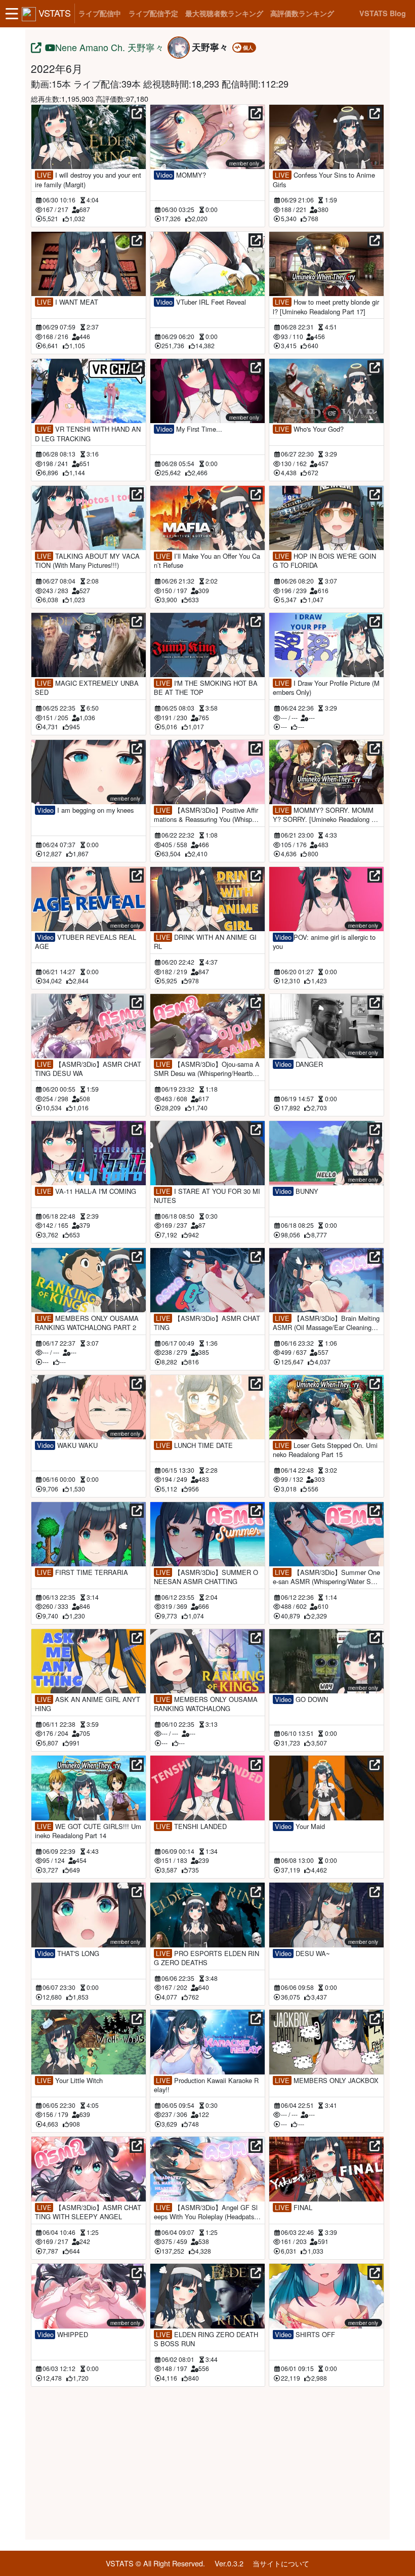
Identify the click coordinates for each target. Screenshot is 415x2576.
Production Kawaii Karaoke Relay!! (206, 2085)
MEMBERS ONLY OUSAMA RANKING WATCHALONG (206, 1704)
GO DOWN (301, 1699)
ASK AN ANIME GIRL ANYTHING (88, 1704)
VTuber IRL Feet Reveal (201, 302)
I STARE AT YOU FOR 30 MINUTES (207, 1196)
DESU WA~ (302, 1954)
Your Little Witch (70, 2081)
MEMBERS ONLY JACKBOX (326, 2081)
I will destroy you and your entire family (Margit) (88, 180)
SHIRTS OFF (305, 2335)
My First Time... (189, 429)
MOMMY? (181, 175)
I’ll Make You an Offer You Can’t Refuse (207, 561)
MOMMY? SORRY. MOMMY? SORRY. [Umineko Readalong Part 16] (326, 815)
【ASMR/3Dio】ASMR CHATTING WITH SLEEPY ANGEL (88, 2212)
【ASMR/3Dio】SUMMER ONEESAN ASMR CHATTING (206, 1577)
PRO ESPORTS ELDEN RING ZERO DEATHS (206, 1958)
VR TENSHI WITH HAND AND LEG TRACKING (88, 434)
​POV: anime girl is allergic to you (324, 942)
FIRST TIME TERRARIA (82, 1572)
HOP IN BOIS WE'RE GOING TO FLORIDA (324, 561)
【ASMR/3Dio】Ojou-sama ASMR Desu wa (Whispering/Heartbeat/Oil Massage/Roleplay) (207, 1069)
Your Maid (300, 1826)
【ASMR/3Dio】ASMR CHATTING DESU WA (88, 1069)
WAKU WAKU (67, 1445)
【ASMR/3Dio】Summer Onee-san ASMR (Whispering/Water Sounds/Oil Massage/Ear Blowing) (326, 1577)
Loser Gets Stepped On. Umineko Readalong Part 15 (325, 1450)
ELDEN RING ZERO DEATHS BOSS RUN (206, 2339)
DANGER (299, 1064)
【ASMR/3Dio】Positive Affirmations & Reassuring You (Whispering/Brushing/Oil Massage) (206, 815)
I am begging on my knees (85, 810)
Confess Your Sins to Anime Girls (324, 180)
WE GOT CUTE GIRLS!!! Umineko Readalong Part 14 (88, 1831)
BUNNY (296, 1191)
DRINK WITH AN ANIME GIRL (205, 942)
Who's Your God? (309, 429)
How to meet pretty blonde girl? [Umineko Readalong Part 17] (326, 307)
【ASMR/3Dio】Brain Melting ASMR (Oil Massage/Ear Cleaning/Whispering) (326, 1323)
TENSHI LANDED (191, 1826)
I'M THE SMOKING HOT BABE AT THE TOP (206, 688)
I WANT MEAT (68, 302)
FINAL (293, 2208)
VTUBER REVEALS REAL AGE (86, 942)
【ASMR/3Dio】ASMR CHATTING (207, 1323)
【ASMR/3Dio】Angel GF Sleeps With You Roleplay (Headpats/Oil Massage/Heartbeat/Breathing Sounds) (207, 2212)
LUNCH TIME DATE (194, 1445)
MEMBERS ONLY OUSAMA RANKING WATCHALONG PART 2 (87, 1323)
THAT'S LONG (68, 1954)
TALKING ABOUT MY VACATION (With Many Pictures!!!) (87, 561)
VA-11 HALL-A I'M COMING (87, 1191)
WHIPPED (63, 2335)
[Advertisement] (207, 2461)
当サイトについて (281, 2563)
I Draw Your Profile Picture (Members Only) (326, 688)
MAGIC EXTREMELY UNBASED (87, 688)
